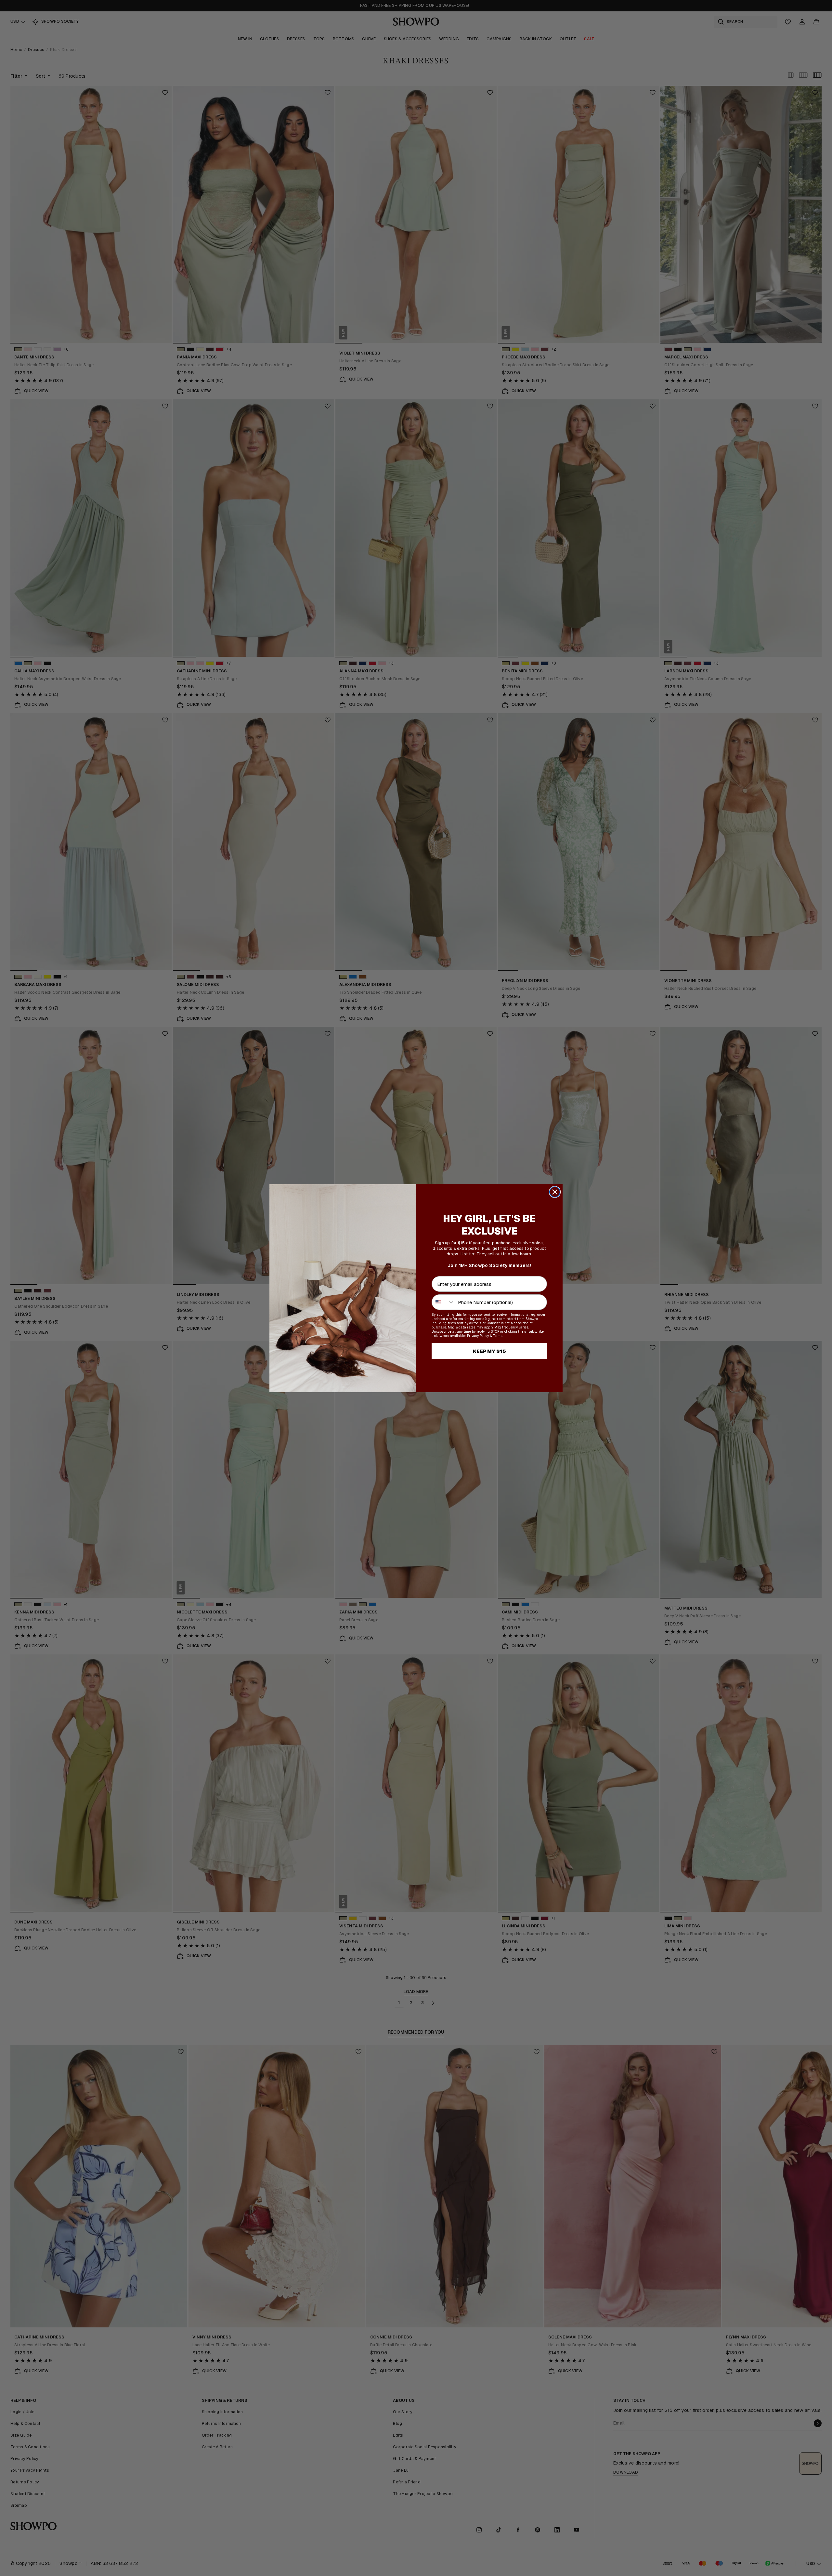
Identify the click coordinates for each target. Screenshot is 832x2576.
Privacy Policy (478, 1336)
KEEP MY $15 (489, 1351)
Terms (498, 1336)
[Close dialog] (555, 1192)
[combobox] (443, 1302)
